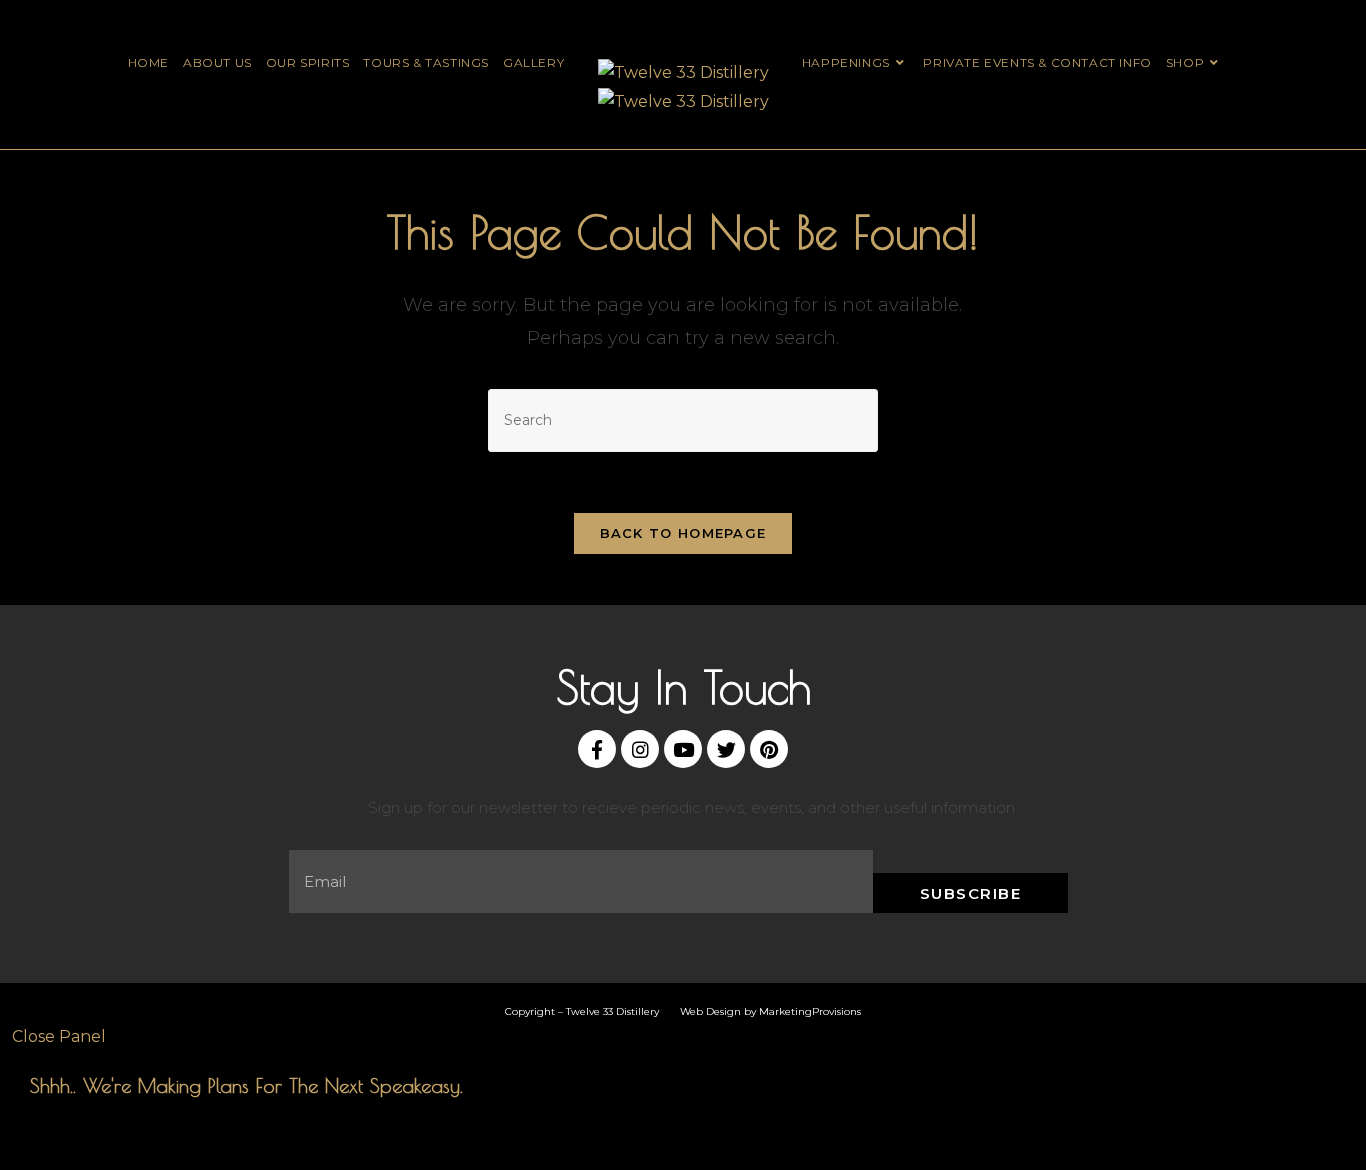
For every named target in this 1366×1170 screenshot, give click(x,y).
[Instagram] (640, 749)
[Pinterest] (769, 749)
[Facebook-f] (597, 749)
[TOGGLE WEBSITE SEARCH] (1242, 62)
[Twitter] (726, 749)
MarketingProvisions (810, 1011)
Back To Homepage (683, 533)
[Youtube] (683, 749)
